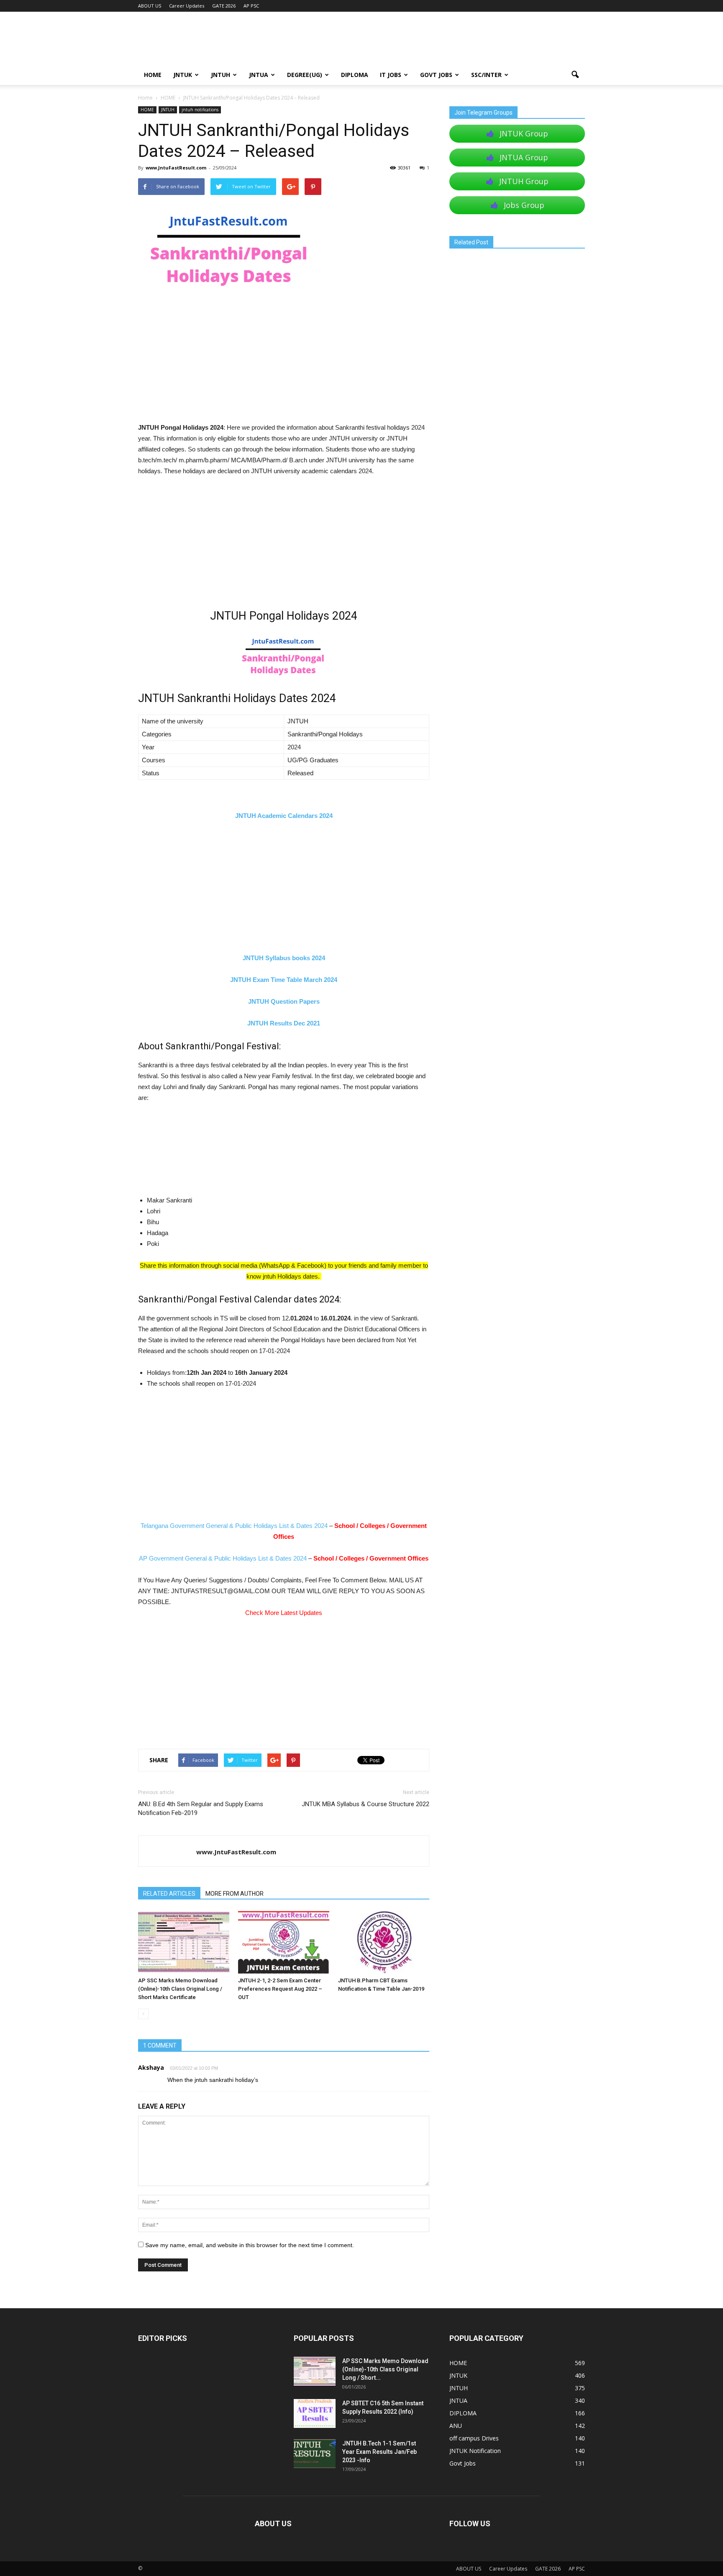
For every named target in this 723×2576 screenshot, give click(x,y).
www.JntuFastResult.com (176, 168)
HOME (153, 75)
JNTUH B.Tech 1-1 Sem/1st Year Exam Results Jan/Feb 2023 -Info (379, 2452)
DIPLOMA (463, 2413)
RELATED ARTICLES (169, 1894)
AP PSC (251, 6)
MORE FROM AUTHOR (235, 1894)
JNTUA (259, 75)
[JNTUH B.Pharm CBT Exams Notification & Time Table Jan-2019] (384, 1942)
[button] (575, 75)
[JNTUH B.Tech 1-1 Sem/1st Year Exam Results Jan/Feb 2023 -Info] (315, 2454)
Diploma (355, 75)
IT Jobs (391, 75)
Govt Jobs (436, 75)
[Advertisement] (284, 360)
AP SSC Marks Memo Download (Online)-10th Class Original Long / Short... (385, 2369)
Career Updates (187, 6)
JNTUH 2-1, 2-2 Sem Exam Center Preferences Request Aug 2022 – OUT (280, 1989)
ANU (456, 2426)
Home (145, 98)
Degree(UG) (305, 75)
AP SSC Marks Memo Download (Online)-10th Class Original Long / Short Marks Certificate (180, 1989)
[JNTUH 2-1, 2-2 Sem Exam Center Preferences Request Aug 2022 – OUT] (284, 1942)
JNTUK (183, 75)
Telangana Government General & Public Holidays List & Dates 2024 (234, 1526)
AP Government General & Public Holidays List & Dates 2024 (223, 1558)
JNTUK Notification (475, 2451)
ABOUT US (150, 6)
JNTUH (220, 75)
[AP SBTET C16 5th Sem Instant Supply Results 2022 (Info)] (315, 2413)
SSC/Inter (486, 75)
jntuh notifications (200, 110)
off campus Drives (474, 2438)
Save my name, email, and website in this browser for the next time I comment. (250, 2245)
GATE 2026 (224, 6)
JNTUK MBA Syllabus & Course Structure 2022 (365, 1804)
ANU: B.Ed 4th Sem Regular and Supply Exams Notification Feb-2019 (201, 1808)
